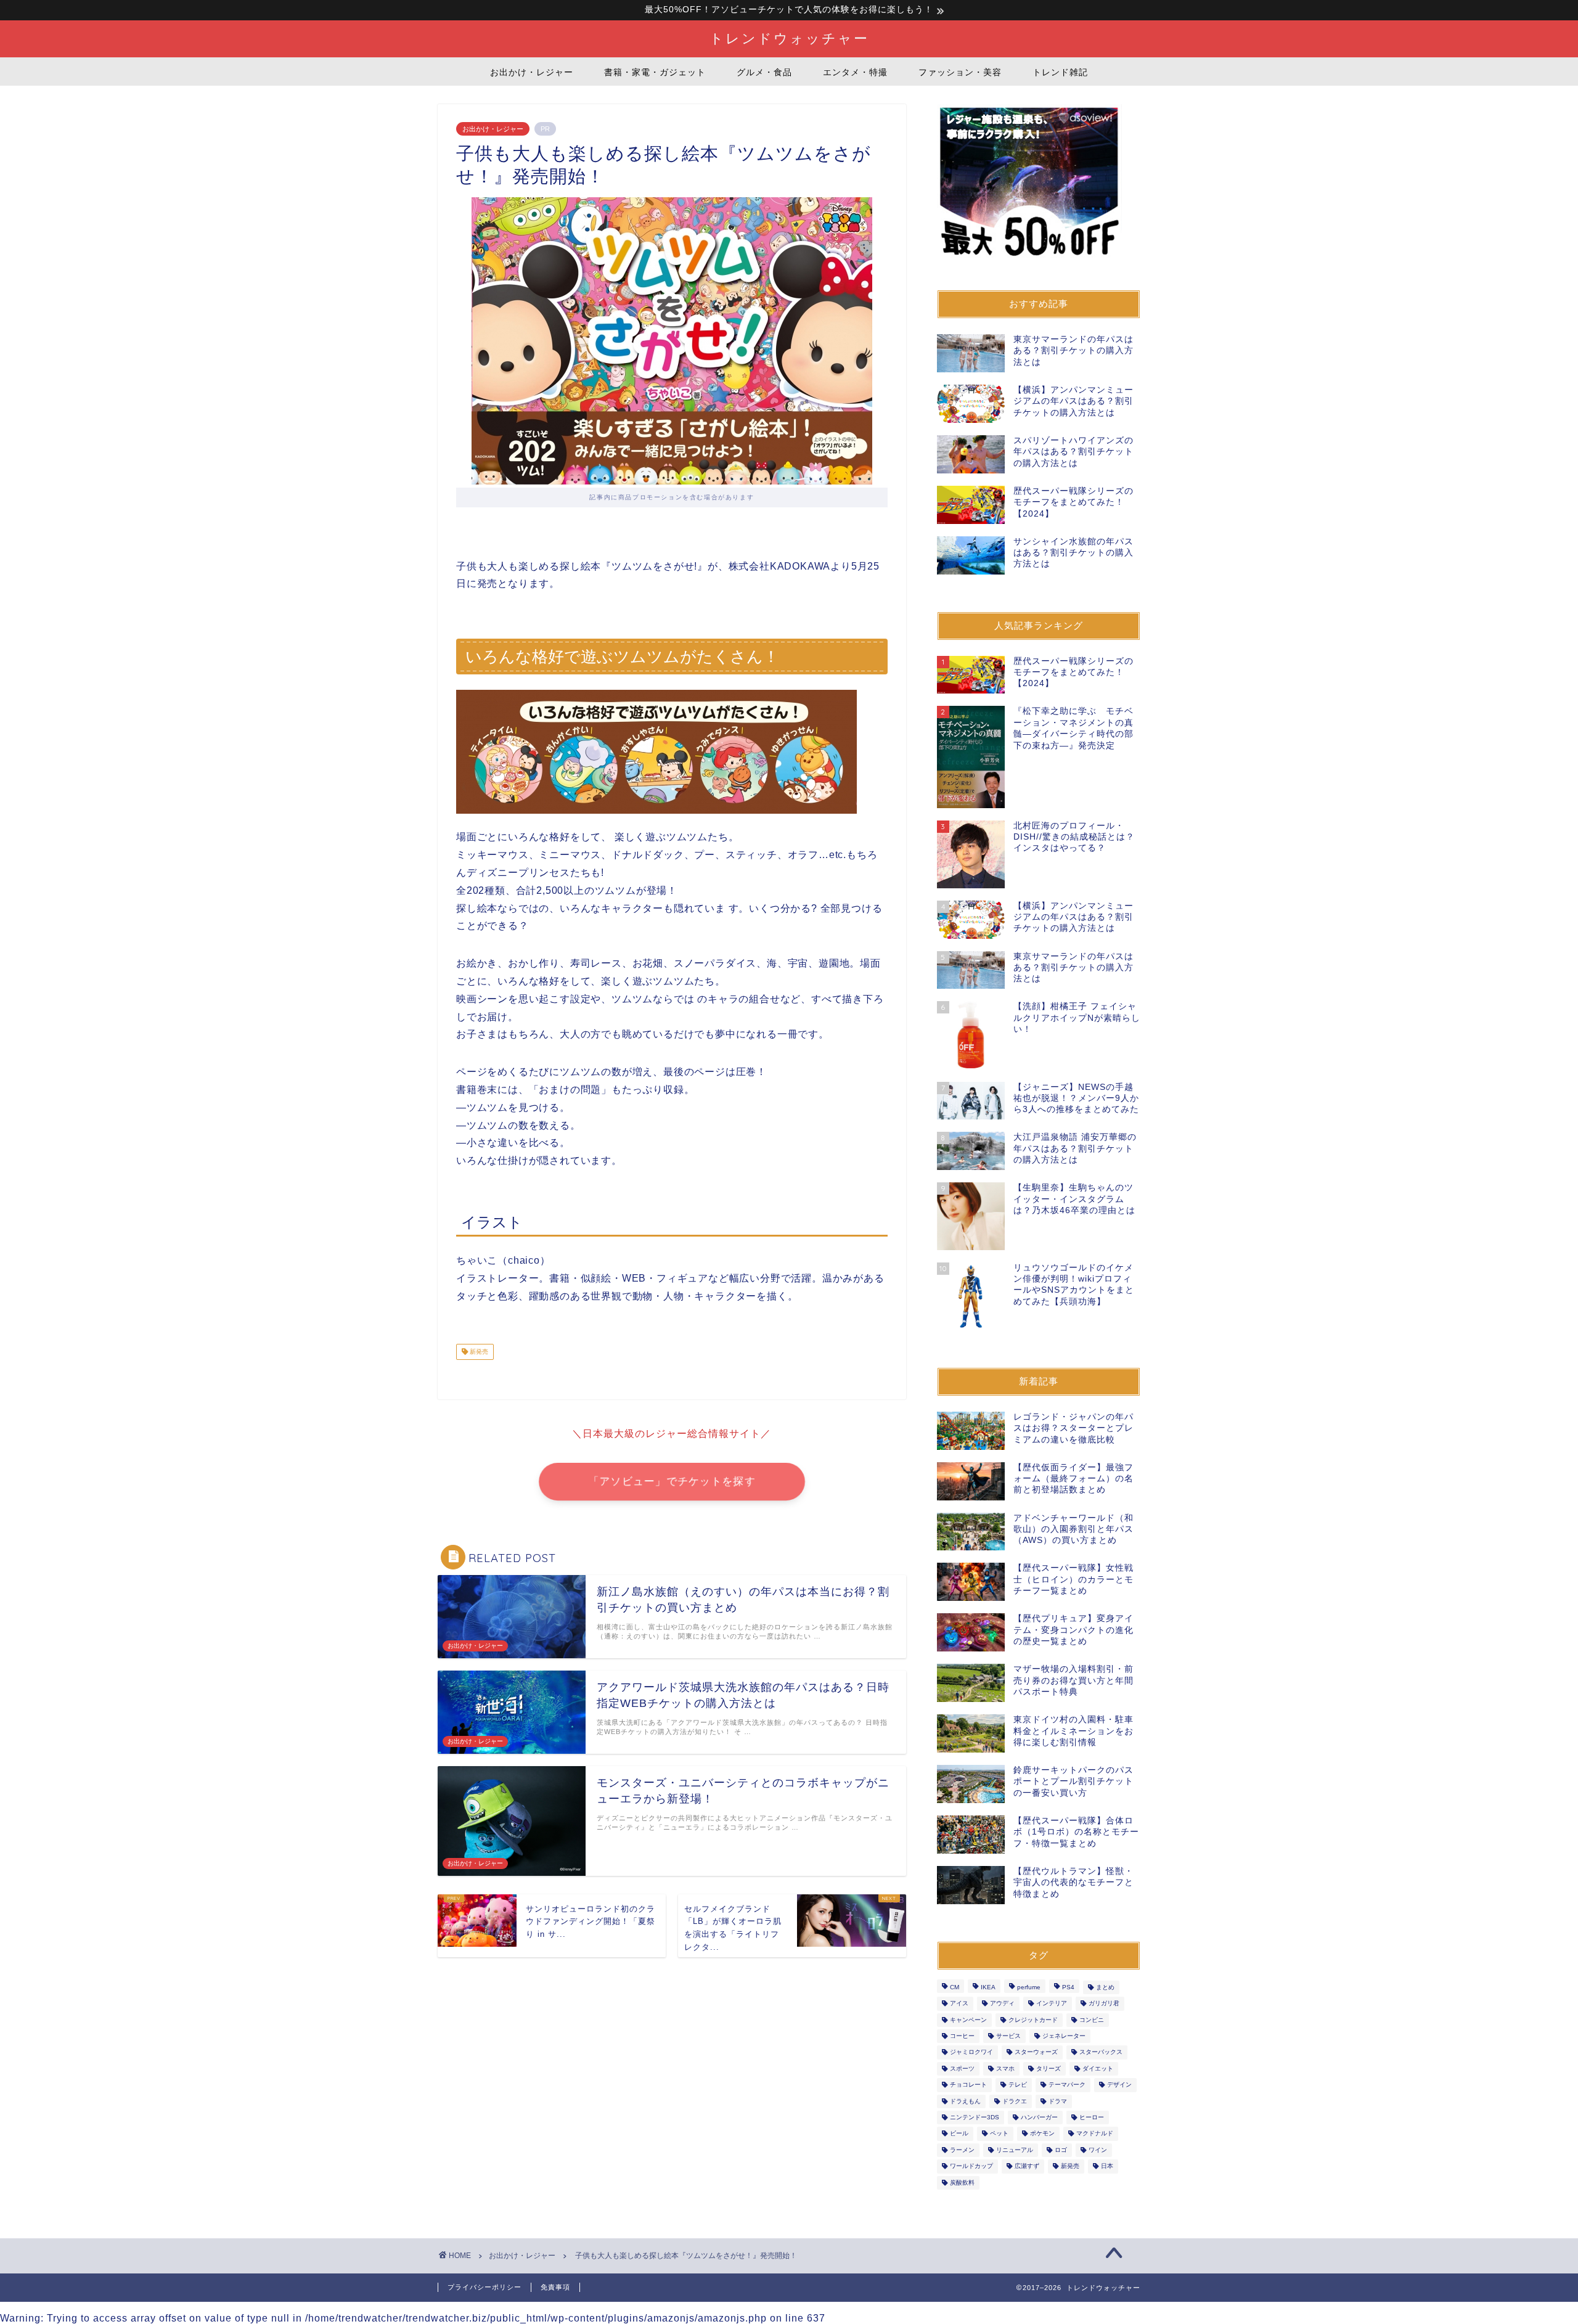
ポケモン (1042, 2134)
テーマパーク (1067, 2085)
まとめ (1105, 1987)
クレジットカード (1033, 2020)
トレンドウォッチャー (789, 38)
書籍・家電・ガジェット (655, 72)
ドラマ (1058, 2101)
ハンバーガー (1039, 2117)
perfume (1029, 1987)
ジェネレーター (1064, 2036)
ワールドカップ (971, 2166)
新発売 (478, 1352)
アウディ (1002, 2004)
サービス (1008, 2036)
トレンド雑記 (1060, 72)
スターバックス (1101, 2052)
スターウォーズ (1036, 2052)
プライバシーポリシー (484, 2287)
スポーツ (962, 2068)
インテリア (1052, 2004)
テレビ (1018, 2085)
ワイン (1098, 2150)
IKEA (988, 1987)
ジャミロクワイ (971, 2052)
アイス (959, 2004)
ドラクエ (1015, 2101)
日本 (1107, 2166)
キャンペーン (968, 2020)
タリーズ (1049, 2068)
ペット (999, 2134)
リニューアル (1015, 2150)
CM (955, 1987)
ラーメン (962, 2150)
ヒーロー (1092, 2117)
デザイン (1119, 2085)
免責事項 (555, 2287)
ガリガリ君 (1104, 2004)
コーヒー (962, 2036)
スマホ (1005, 2068)
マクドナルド (1095, 2134)
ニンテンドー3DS (975, 2117)
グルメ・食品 (764, 72)
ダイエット (1098, 2068)
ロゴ (1061, 2150)
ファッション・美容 (960, 72)
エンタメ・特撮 (855, 72)
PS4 (1068, 1987)
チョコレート (968, 2085)
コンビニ (1092, 2020)
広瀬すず (1027, 2166)
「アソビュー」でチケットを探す (672, 1482)
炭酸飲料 (962, 2183)
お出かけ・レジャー (532, 72)
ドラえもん (965, 2101)
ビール (959, 2134)
